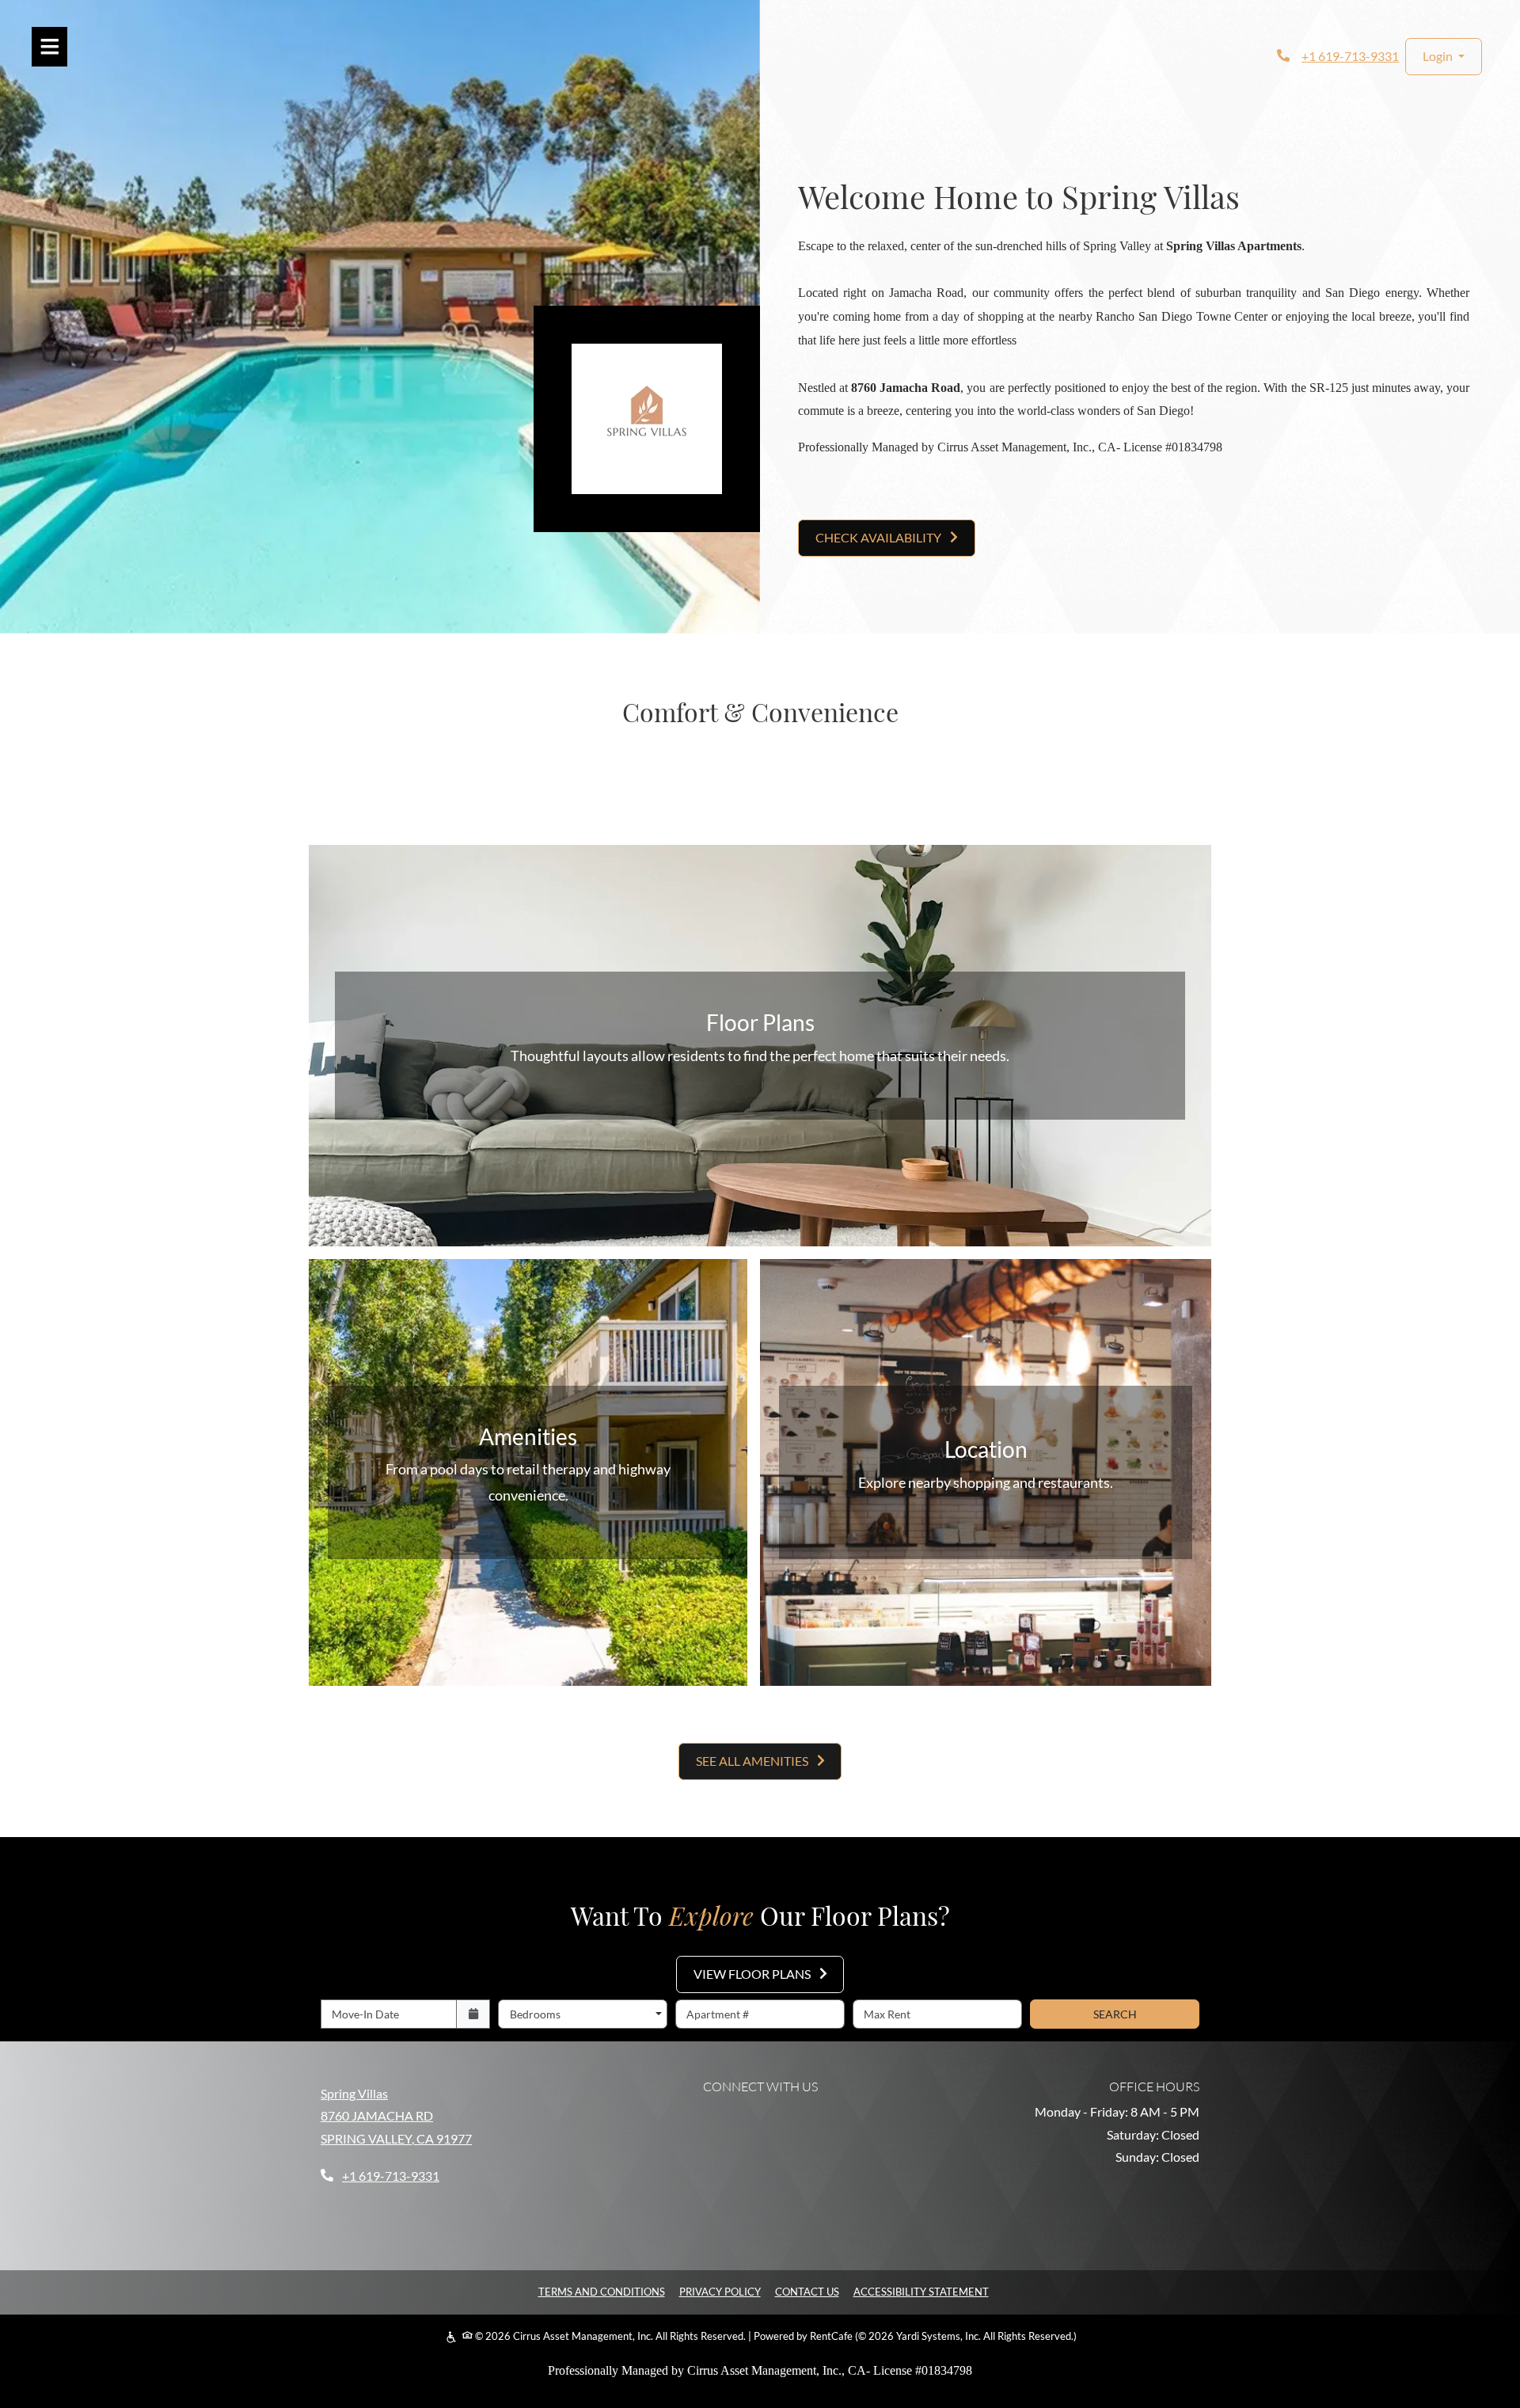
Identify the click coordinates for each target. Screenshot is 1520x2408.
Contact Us (807, 2292)
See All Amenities (753, 1761)
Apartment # (718, 2014)
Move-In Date (365, 2014)
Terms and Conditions (602, 2291)
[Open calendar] (473, 2014)
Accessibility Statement (921, 2291)
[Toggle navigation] (49, 47)
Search (1115, 2014)
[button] (1444, 57)
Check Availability (880, 537)
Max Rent (887, 2014)
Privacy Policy (720, 2291)
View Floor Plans (753, 1974)
